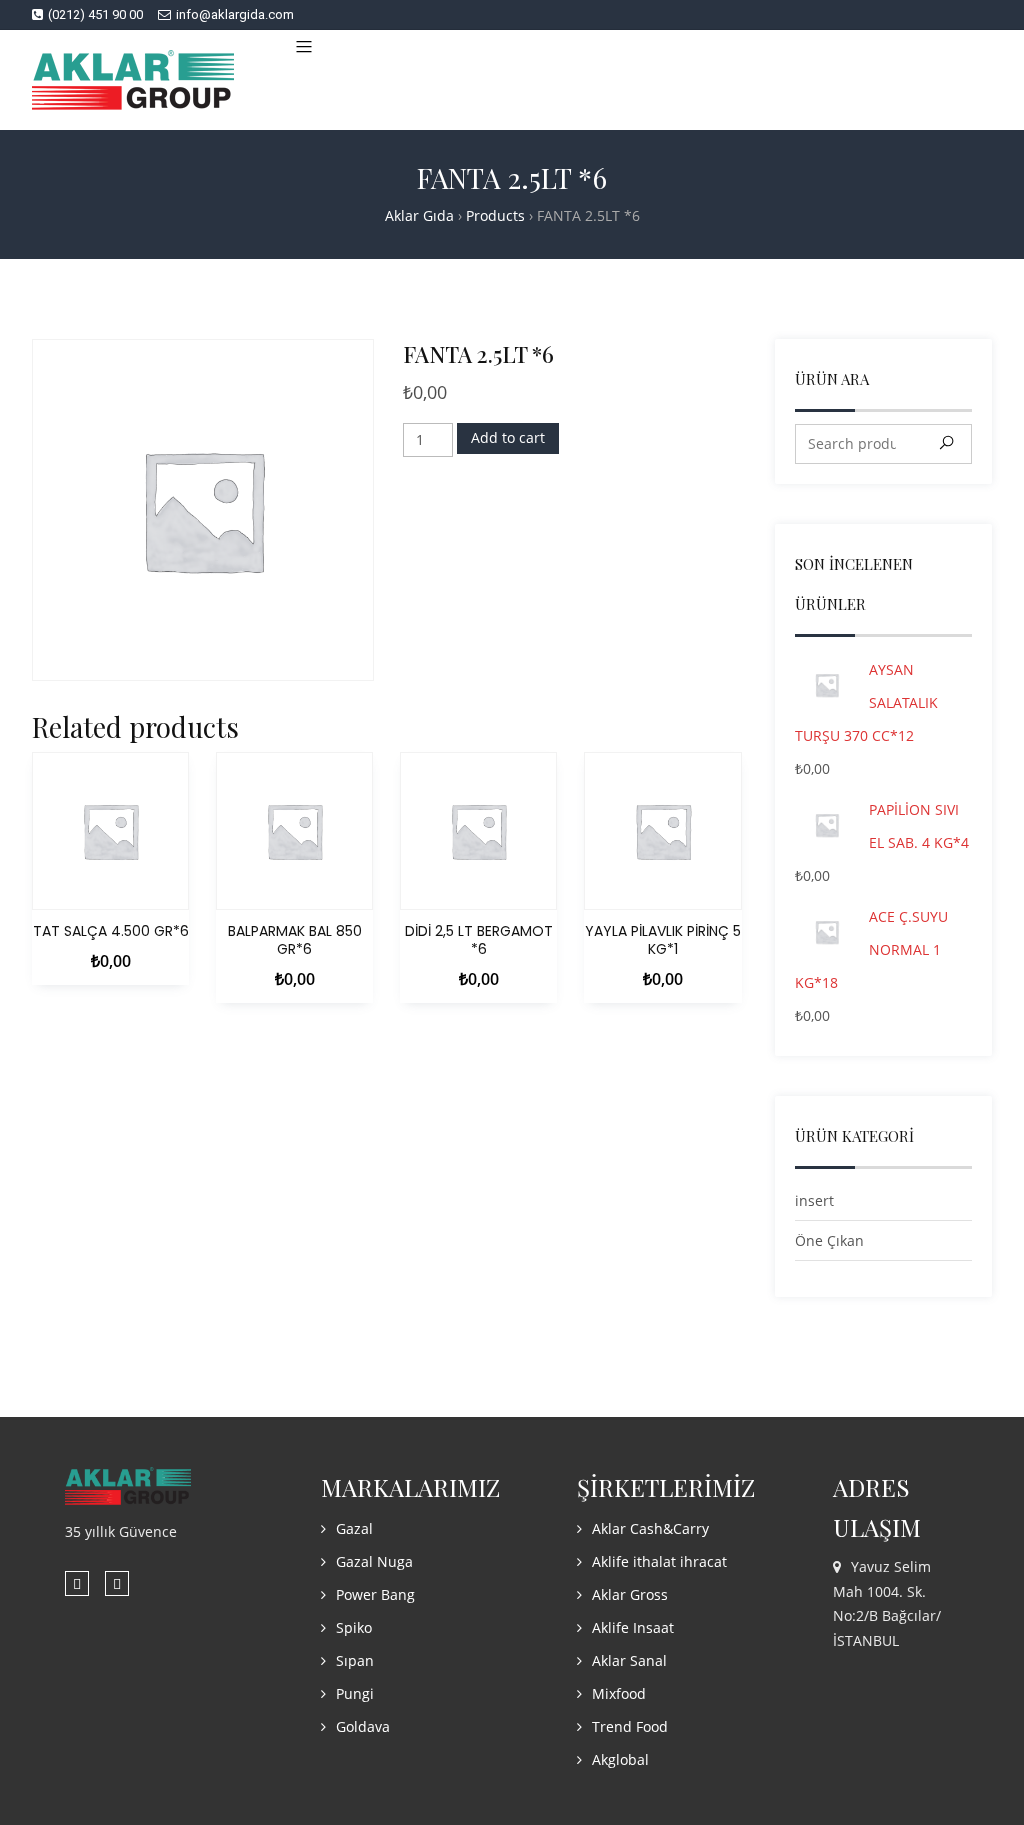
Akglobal (620, 1759)
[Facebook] (77, 1583)
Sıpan (355, 1660)
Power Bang (375, 1594)
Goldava (363, 1726)
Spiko (354, 1627)
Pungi (355, 1693)
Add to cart (508, 437)
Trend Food (630, 1726)
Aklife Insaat (633, 1627)
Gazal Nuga (374, 1561)
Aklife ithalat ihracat (659, 1561)
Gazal (354, 1528)
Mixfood (619, 1693)
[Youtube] (117, 1583)
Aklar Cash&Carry (650, 1528)
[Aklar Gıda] (133, 80)
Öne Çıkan (829, 1240)
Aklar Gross (630, 1594)
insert (814, 1200)
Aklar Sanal (629, 1660)
